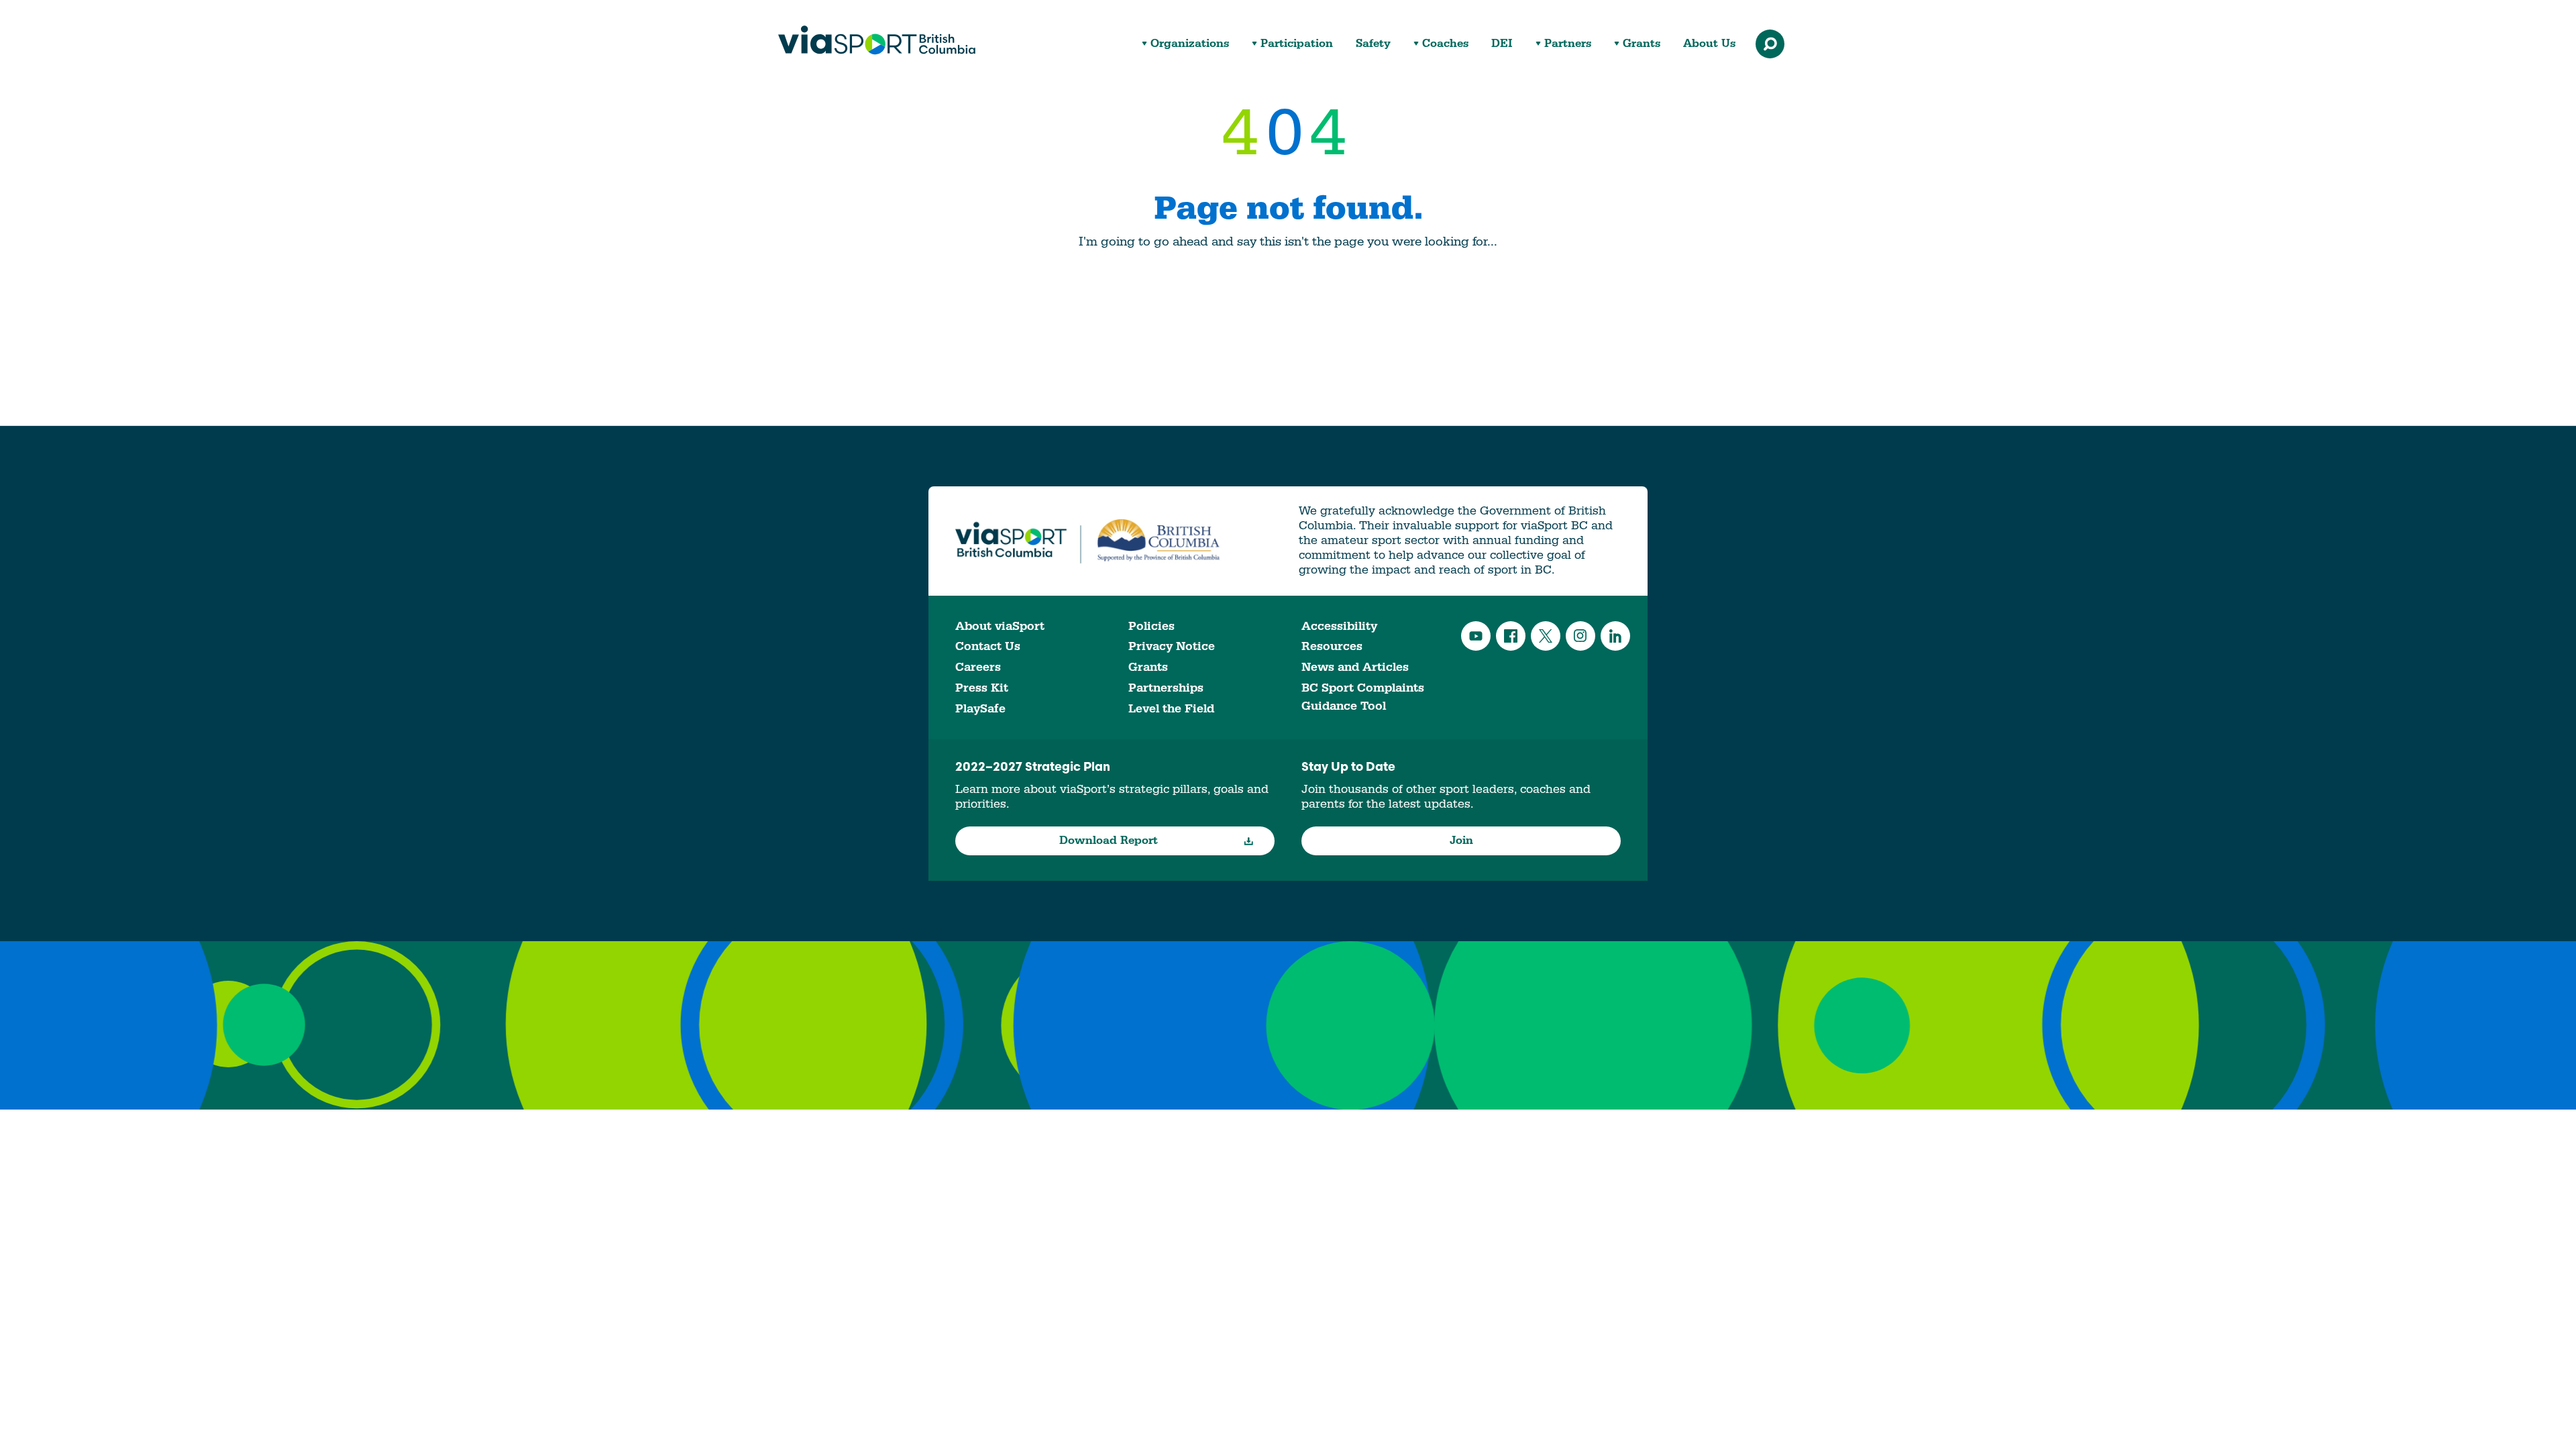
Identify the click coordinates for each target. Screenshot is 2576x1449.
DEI (1502, 44)
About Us (1709, 44)
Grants (1642, 44)
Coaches (1445, 44)
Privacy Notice (1172, 646)
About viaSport (1000, 626)
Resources (1332, 646)
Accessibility (1339, 626)
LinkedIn (1615, 636)
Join (1461, 841)
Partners (1568, 44)
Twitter (1546, 636)
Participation (1297, 44)
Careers (978, 667)
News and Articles (1355, 667)
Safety (1373, 44)
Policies (1151, 626)
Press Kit (982, 688)
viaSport (877, 40)
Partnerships (1166, 688)
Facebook (1511, 636)
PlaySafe (980, 709)
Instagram (1580, 636)
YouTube (1476, 636)
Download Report (1109, 841)
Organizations (1190, 44)
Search (1770, 44)
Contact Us (988, 646)
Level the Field (1171, 709)
